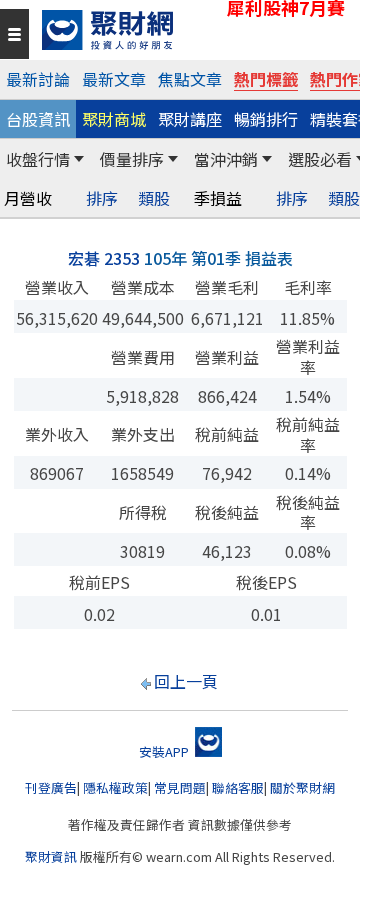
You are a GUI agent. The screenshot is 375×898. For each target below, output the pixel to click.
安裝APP (165, 751)
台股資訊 (38, 119)
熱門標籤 (266, 79)
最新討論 (38, 79)
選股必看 (320, 159)
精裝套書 (342, 119)
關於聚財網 (302, 787)
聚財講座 (190, 119)
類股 (154, 198)
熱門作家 (342, 79)
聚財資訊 (51, 856)
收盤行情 (38, 159)
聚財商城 (114, 119)
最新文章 (114, 79)
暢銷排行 (266, 119)
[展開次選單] (79, 159)
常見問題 (180, 787)
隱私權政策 (115, 787)
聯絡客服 (238, 787)
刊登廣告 (51, 787)
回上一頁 (186, 681)
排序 (102, 198)
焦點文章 (190, 79)
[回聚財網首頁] (196, 30)
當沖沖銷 (226, 159)
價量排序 (132, 159)
